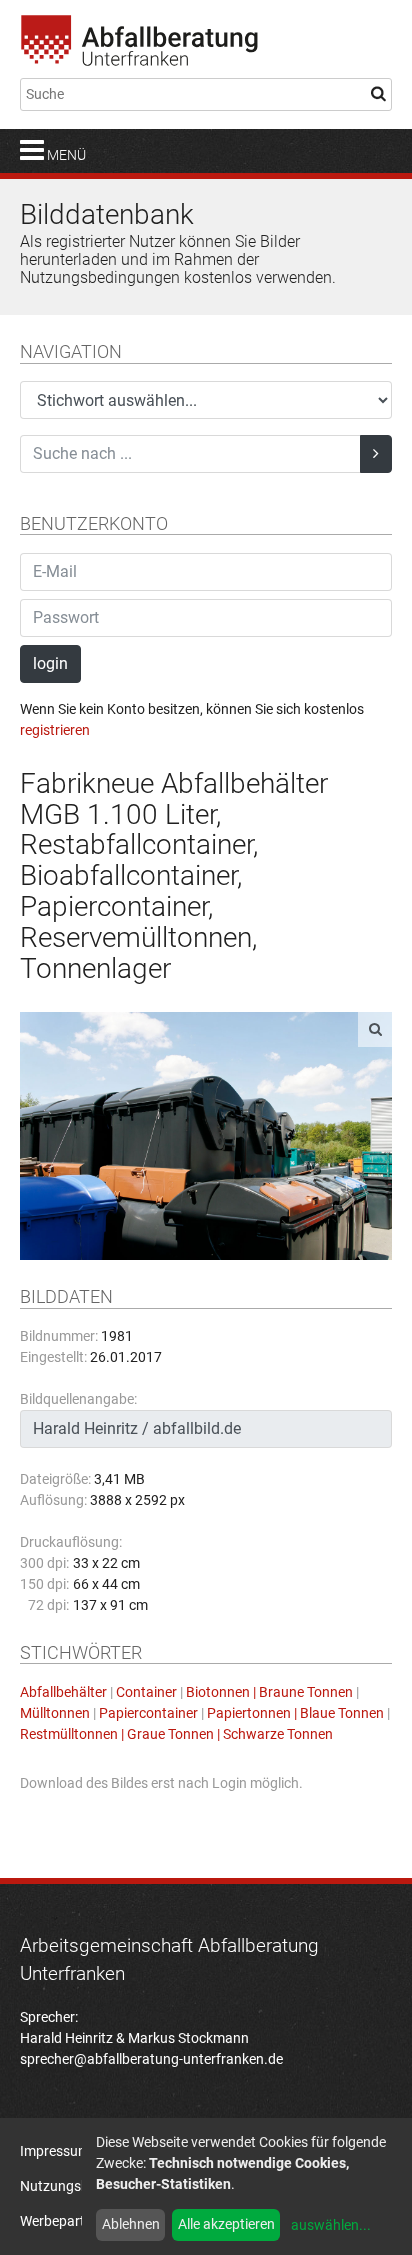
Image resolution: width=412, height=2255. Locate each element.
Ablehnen (131, 2224)
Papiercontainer (148, 1713)
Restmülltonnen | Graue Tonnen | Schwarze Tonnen (176, 1734)
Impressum (55, 2151)
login (50, 663)
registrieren (55, 730)
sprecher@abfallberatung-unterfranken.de (151, 2059)
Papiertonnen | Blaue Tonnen (295, 1713)
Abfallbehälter (63, 1692)
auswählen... (331, 2225)
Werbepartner (62, 2221)
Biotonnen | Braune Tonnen (269, 1692)
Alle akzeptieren (226, 2224)
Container (146, 1692)
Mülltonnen (55, 1713)
